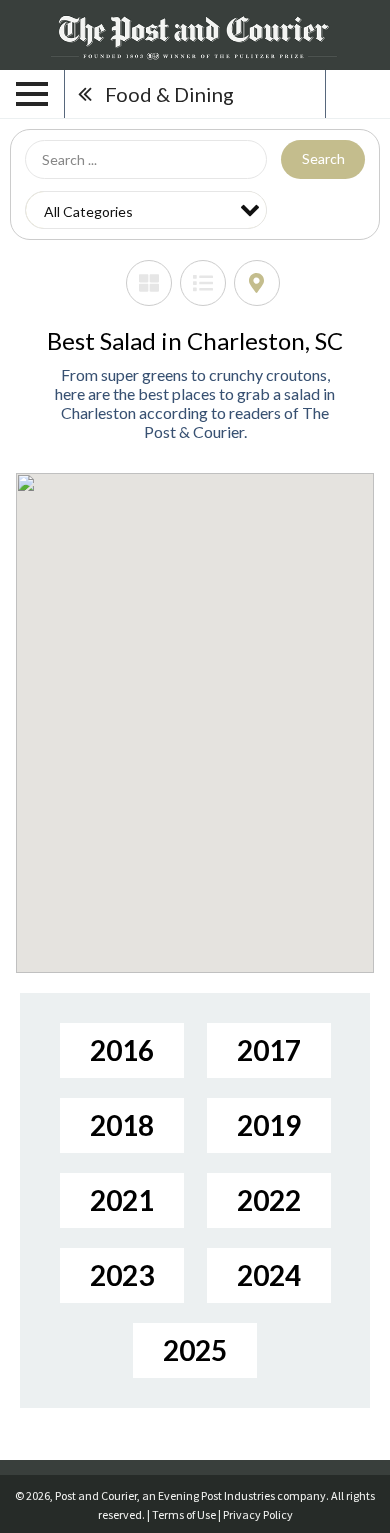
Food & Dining (169, 94)
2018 (122, 1125)
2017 (269, 1050)
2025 (195, 1350)
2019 (269, 1125)
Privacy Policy (258, 1514)
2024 (269, 1275)
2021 (122, 1200)
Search (323, 158)
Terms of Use (184, 1514)
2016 (122, 1050)
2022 (269, 1200)
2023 (122, 1275)
